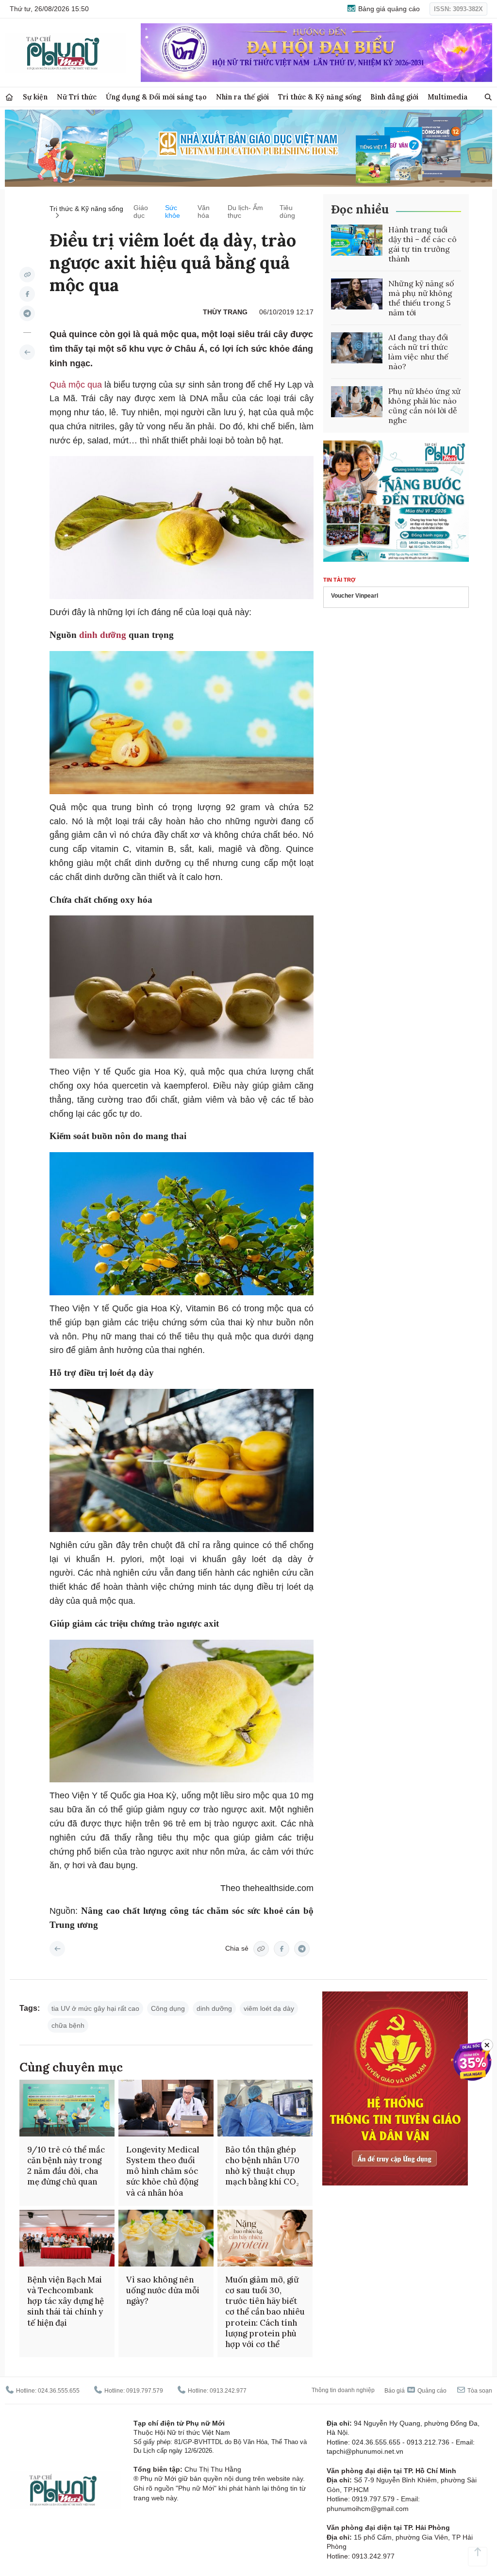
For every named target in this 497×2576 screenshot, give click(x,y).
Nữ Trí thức (77, 97)
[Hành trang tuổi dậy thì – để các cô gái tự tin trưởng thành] (357, 240)
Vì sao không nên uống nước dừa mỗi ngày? (163, 2290)
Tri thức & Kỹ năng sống (320, 97)
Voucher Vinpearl (355, 596)
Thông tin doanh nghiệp (343, 2390)
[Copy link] (27, 275)
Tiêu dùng (287, 212)
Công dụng (168, 2008)
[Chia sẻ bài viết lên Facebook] (27, 294)
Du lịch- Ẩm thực (245, 212)
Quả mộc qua (77, 385)
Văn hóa (204, 212)
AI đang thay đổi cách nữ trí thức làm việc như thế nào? (418, 352)
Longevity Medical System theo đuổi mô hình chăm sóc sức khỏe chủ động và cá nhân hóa (163, 2171)
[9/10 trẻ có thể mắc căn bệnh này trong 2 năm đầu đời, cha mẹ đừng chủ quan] (67, 2108)
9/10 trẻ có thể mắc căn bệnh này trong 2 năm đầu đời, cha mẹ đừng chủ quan (66, 2166)
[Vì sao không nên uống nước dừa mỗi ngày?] (166, 2238)
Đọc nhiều (360, 209)
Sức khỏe (173, 212)
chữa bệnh (68, 2025)
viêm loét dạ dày (269, 2008)
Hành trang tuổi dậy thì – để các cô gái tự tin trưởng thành (422, 244)
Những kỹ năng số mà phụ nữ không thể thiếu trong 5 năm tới (421, 298)
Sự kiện (35, 97)
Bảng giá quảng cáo (388, 9)
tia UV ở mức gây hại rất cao (95, 2008)
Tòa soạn (479, 2391)
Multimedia (448, 97)
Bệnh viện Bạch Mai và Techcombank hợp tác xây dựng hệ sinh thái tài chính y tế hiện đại (66, 2301)
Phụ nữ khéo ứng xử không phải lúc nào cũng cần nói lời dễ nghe (424, 406)
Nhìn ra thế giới (242, 97)
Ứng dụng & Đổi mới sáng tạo (156, 97)
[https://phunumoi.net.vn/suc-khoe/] (27, 352)
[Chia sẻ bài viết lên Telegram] (27, 313)
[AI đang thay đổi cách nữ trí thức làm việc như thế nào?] (357, 348)
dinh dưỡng (103, 635)
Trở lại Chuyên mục (57, 1949)
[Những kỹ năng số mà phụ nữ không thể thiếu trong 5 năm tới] (357, 294)
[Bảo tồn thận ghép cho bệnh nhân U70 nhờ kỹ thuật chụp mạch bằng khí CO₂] (265, 2108)
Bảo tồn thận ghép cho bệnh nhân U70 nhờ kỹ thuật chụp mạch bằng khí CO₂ (262, 2166)
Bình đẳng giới (394, 97)
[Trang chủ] (9, 97)
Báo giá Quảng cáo (415, 2391)
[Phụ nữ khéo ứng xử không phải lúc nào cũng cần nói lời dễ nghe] (357, 402)
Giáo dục (141, 212)
